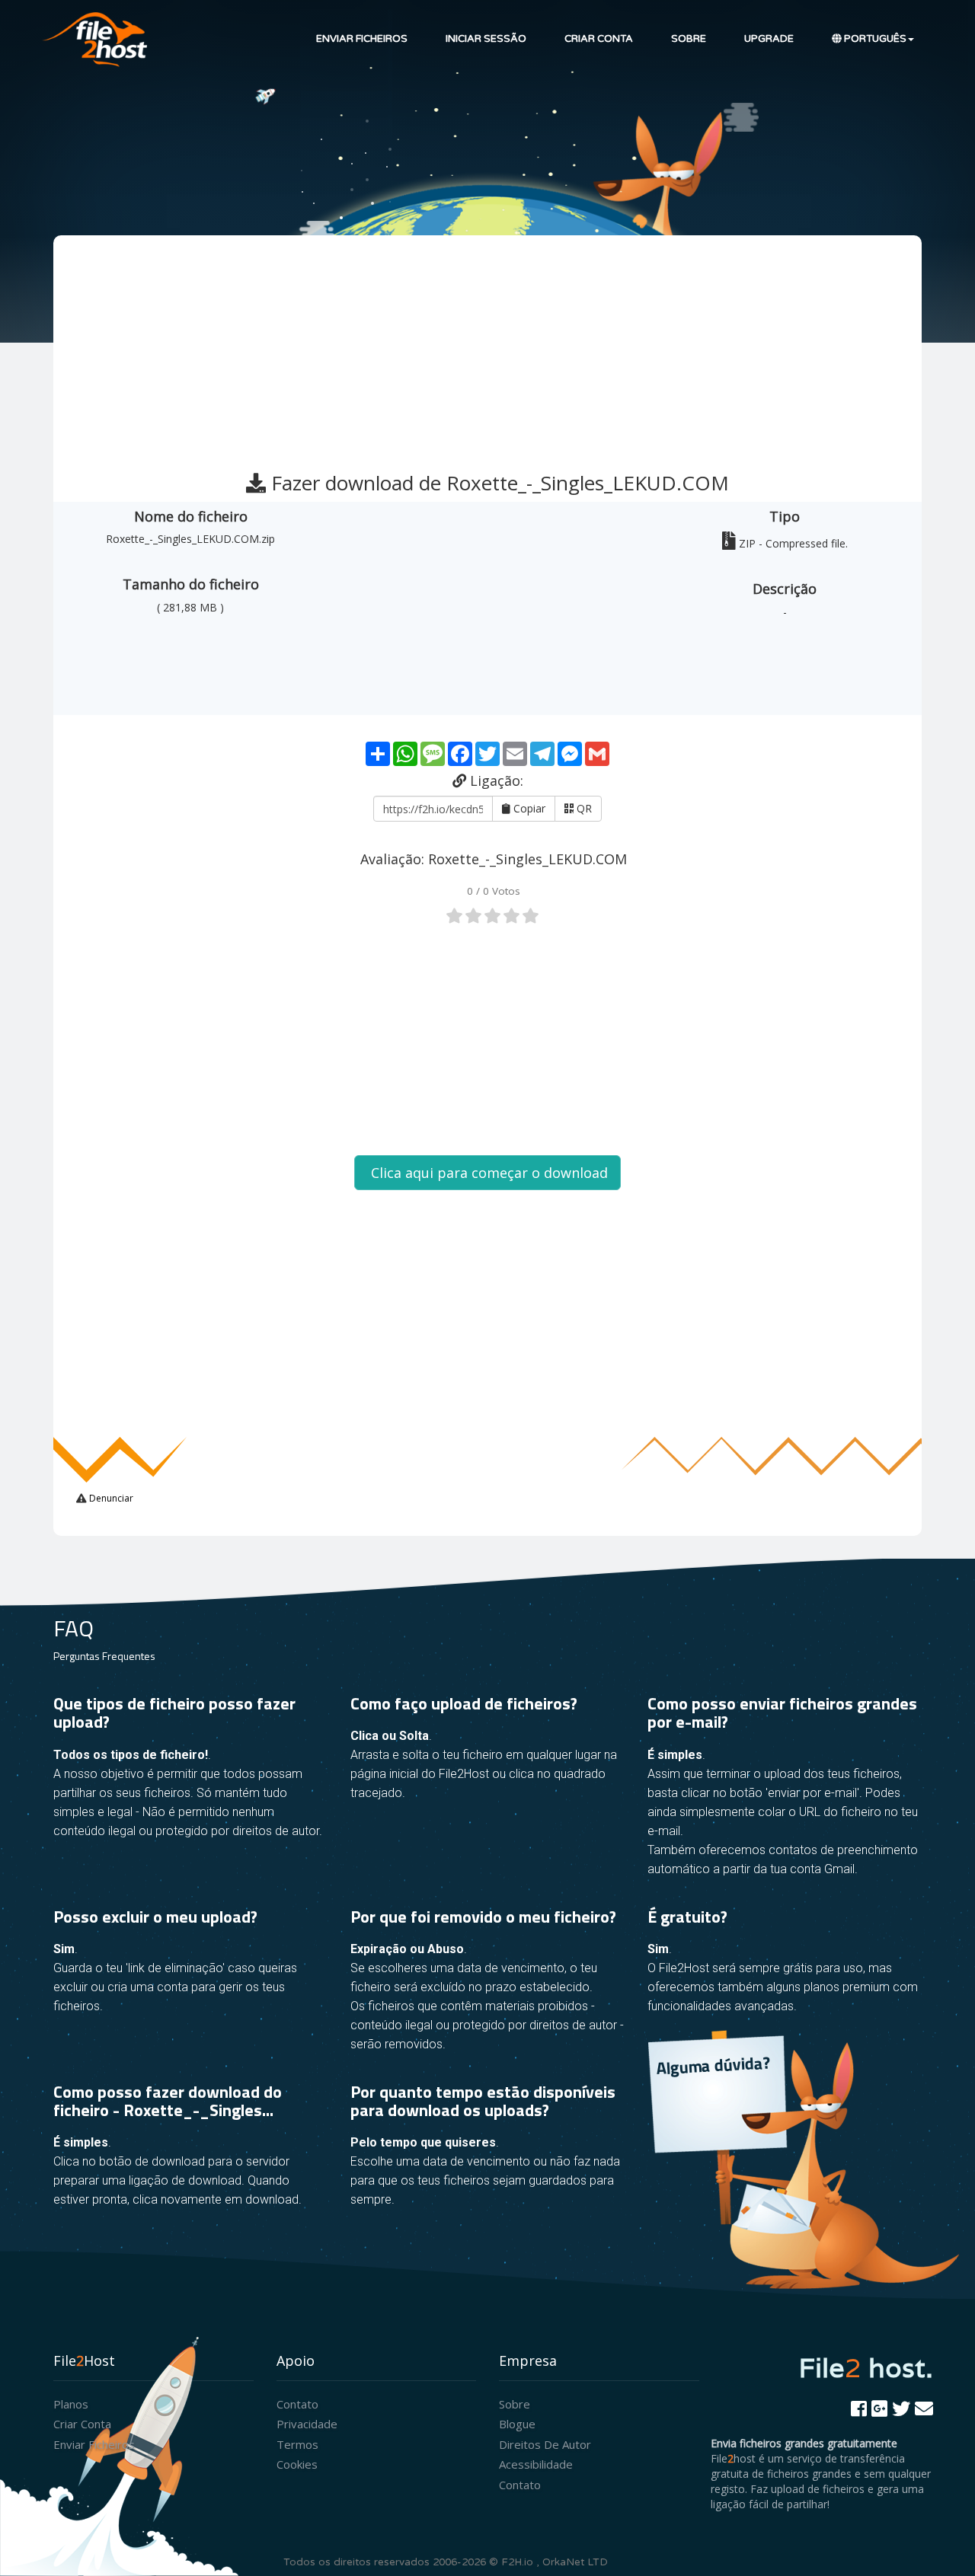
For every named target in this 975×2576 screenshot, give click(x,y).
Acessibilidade (536, 2464)
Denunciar (110, 1498)
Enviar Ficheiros (362, 39)
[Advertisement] (489, 346)
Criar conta (599, 39)
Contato (297, 2404)
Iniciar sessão (486, 39)
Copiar (528, 808)
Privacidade (307, 2424)
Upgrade (769, 39)
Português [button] (874, 39)
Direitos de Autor (545, 2444)
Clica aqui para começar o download (487, 1173)
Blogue (517, 2424)
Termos (297, 2444)
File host (866, 2367)
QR (583, 808)
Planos (71, 2404)
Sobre (689, 39)
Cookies (297, 2464)
